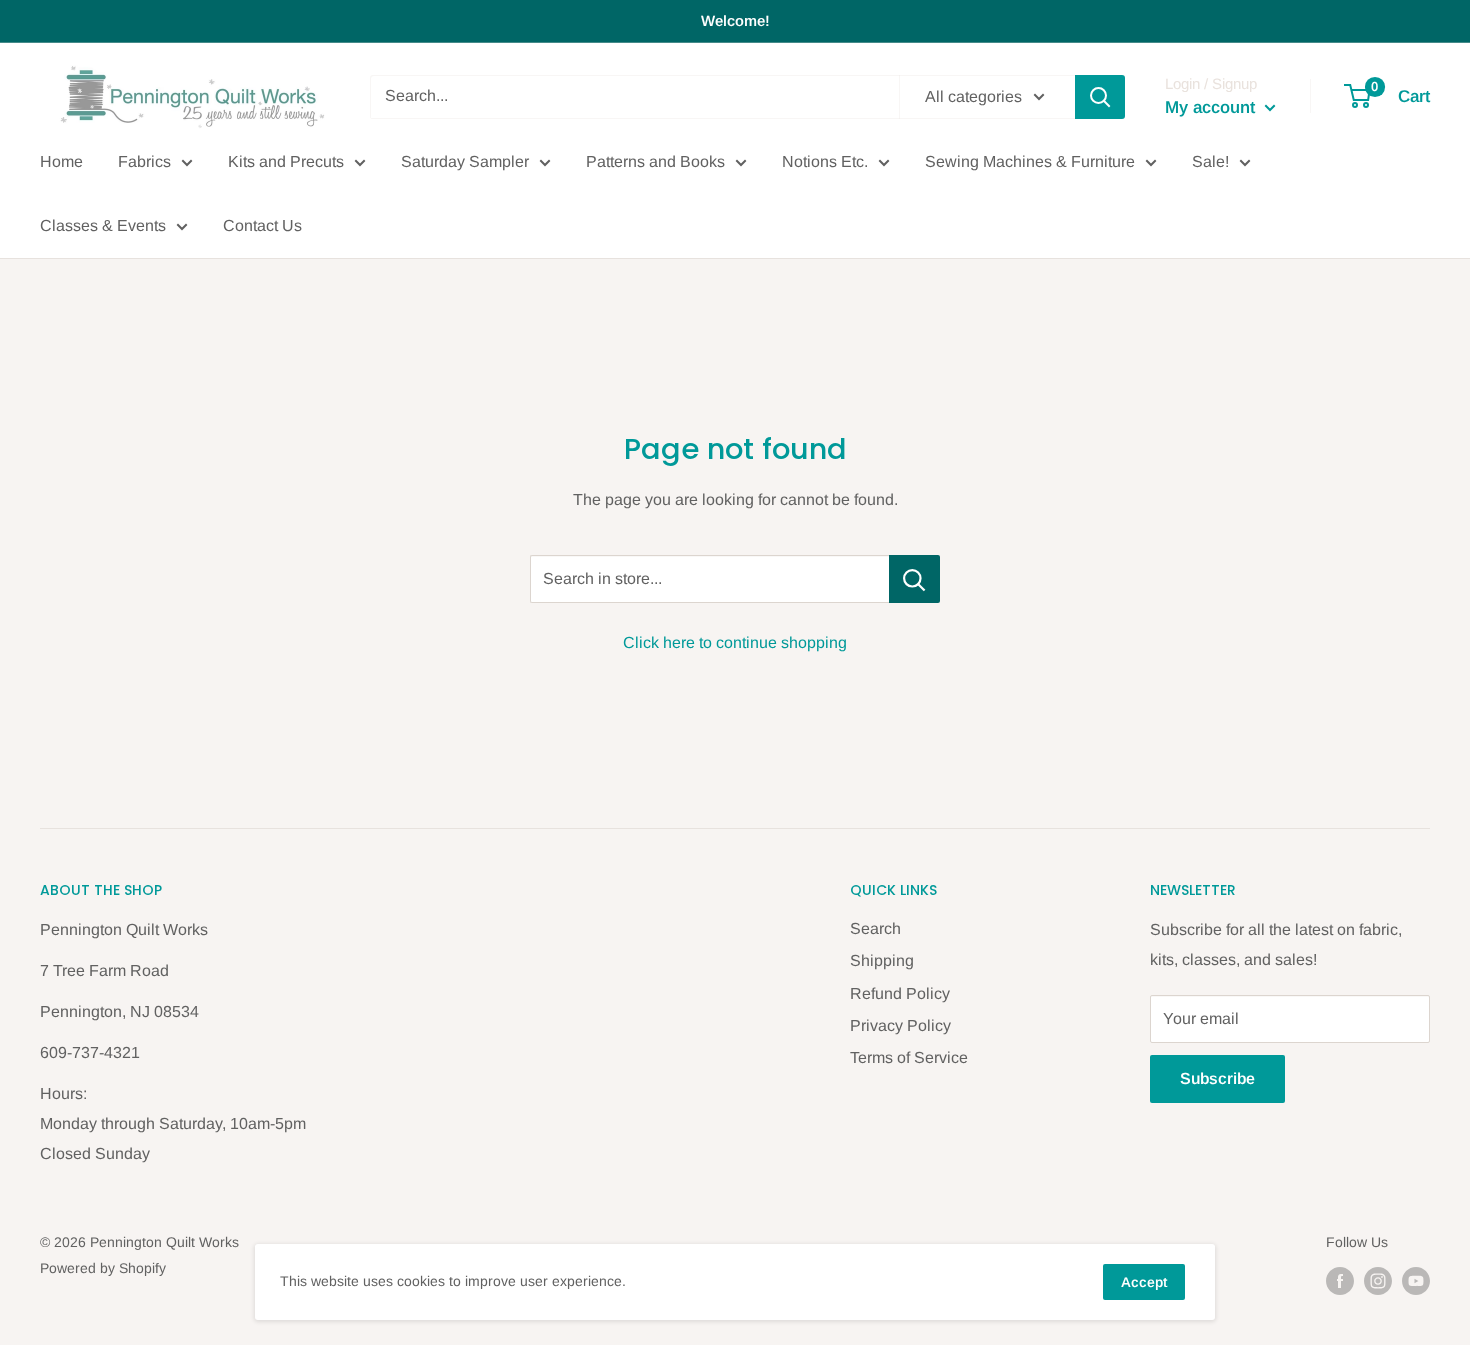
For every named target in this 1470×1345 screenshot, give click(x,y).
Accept (1144, 1282)
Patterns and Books (655, 161)
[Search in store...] (914, 579)
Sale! (1210, 161)
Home (61, 161)
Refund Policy (900, 993)
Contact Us (262, 225)
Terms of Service (909, 1057)
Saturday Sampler (465, 161)
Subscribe (1217, 1078)
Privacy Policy (900, 1025)
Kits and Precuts (286, 161)
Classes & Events (103, 225)
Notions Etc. (825, 161)
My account (1212, 107)
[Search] (1100, 97)
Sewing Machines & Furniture (1030, 161)
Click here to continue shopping (735, 642)
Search (875, 928)
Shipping (882, 960)
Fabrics (144, 161)
